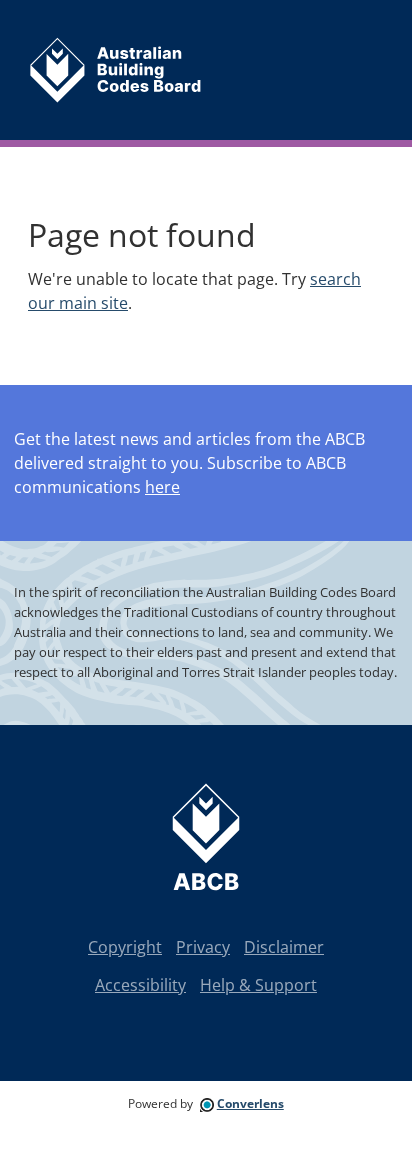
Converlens (250, 1103)
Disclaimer (284, 947)
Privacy (203, 947)
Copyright (125, 947)
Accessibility (140, 985)
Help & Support (258, 985)
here (162, 487)
